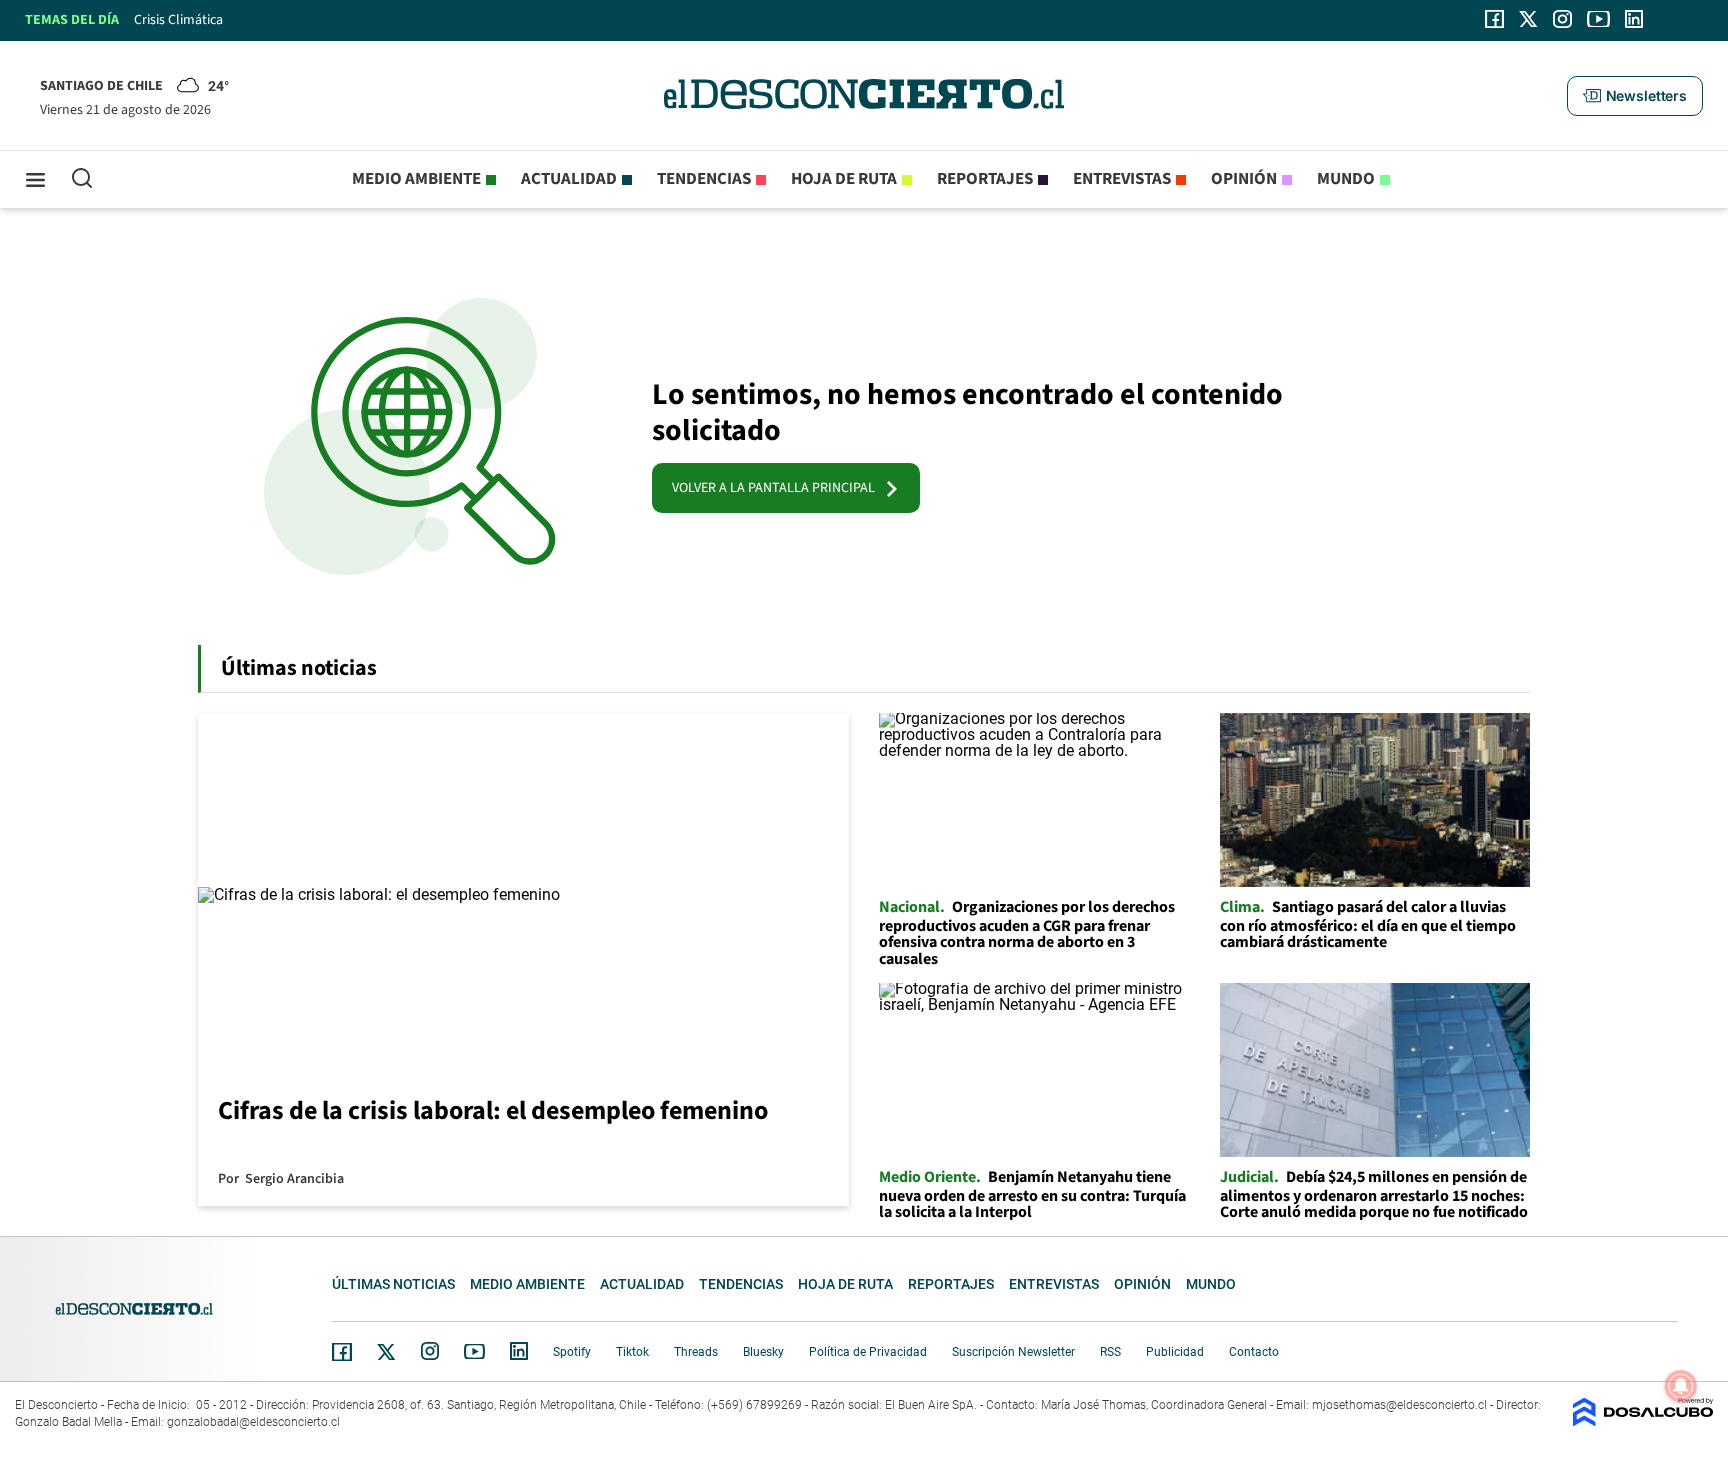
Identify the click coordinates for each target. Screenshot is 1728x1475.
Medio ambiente (416, 179)
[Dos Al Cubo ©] (1643, 1421)
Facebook (342, 1352)
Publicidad (1175, 1352)
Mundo (1346, 179)
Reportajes (985, 179)
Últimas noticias (393, 1284)
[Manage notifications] (1681, 1386)
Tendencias (704, 179)
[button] (1635, 96)
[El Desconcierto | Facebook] (1494, 19)
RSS (1110, 1352)
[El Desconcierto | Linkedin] (1634, 19)
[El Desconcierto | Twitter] (1529, 19)
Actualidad (569, 179)
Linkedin (519, 1351)
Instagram (430, 1351)
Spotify (572, 1352)
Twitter (387, 1352)
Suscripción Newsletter (1013, 1352)
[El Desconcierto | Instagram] (1562, 19)
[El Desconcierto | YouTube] (1598, 19)
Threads (696, 1352)
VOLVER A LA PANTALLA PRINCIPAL (778, 488)
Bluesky (763, 1352)
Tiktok (632, 1352)
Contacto (1254, 1352)
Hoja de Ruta (844, 179)
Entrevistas (1122, 179)
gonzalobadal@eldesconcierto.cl (253, 1422)
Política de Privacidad (868, 1352)
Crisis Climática (178, 20)
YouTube (474, 1351)
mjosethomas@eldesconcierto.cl (1399, 1405)
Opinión (1244, 179)
